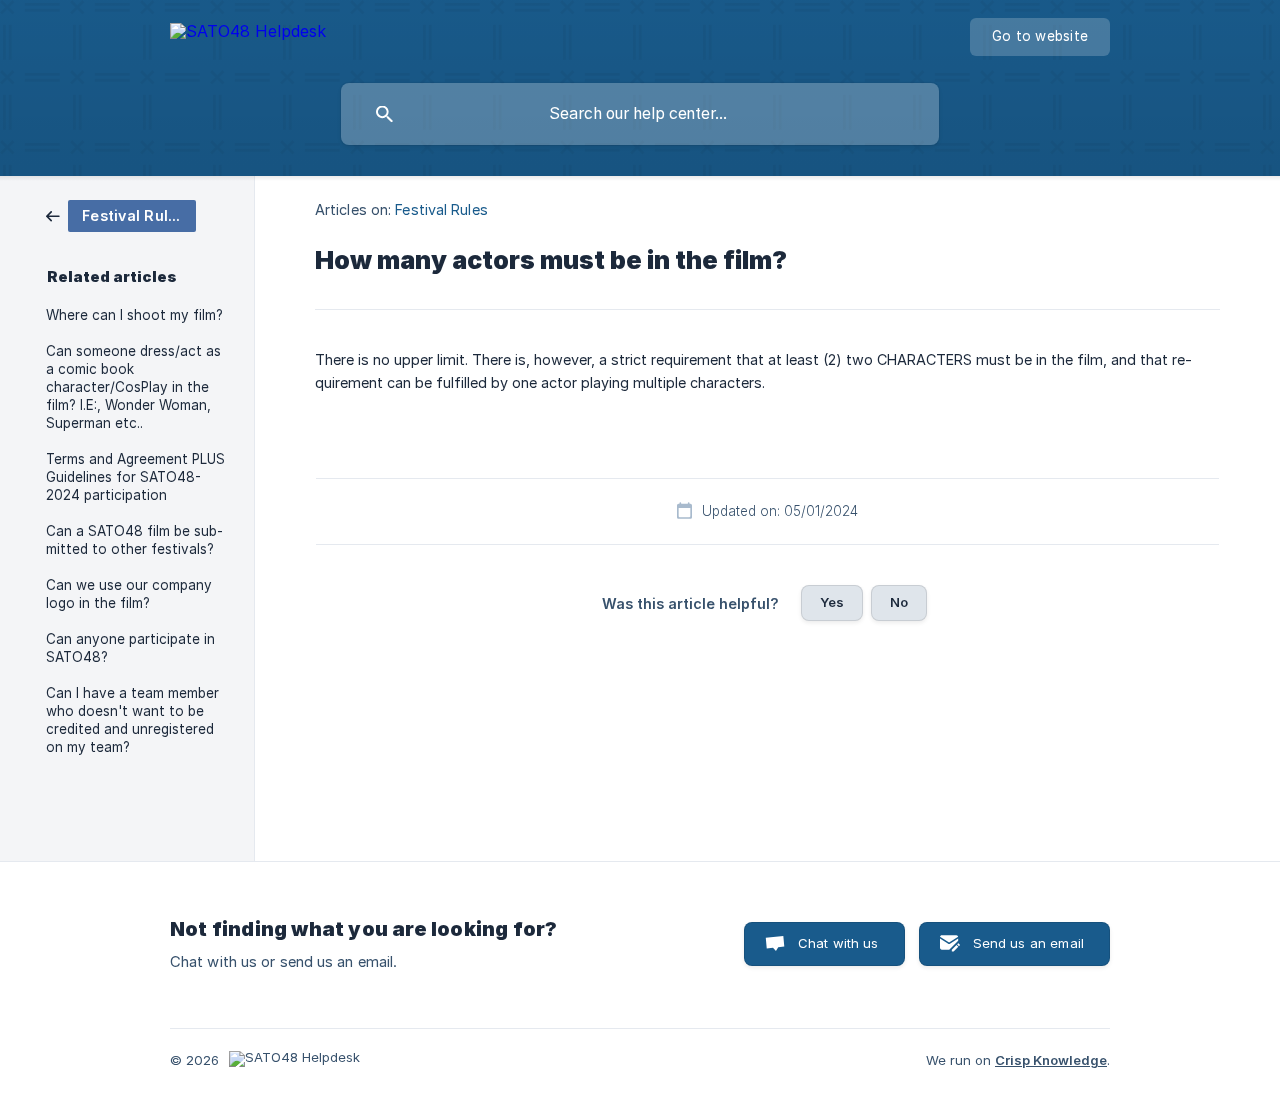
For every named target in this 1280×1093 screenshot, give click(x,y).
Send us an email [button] (1028, 943)
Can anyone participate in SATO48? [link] (130, 648)
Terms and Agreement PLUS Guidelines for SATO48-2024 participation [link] (135, 477)
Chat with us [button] (838, 943)
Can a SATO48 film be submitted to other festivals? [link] (134, 540)
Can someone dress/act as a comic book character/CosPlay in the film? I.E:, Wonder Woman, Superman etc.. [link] (133, 387)
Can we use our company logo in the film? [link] (129, 594)
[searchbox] (640, 114)
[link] (121, 214)
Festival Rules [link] (441, 209)
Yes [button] (832, 602)
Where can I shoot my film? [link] (134, 315)
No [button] (899, 602)
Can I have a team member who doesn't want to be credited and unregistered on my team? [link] (132, 720)
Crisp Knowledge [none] (1051, 1060)
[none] (248, 34)
